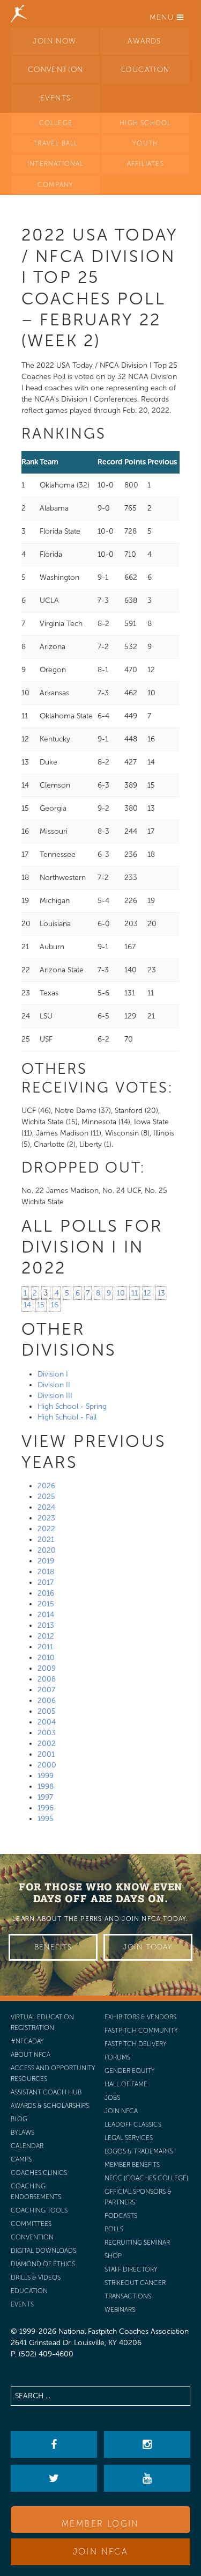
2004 (47, 1722)
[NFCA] (19, 13)
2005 (47, 1711)
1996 (46, 1808)
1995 (46, 1819)
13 (161, 1293)
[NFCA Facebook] (54, 2444)
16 (55, 1305)
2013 (46, 1625)
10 (121, 1293)
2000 (47, 1765)
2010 (46, 1658)
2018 (46, 1572)
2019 (46, 1561)
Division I (53, 1374)
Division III (55, 1396)
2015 (46, 1604)
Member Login (100, 2524)
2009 (47, 1668)
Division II (54, 1385)
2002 (47, 1744)
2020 (47, 1550)
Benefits (53, 1947)
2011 (45, 1647)
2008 (47, 1679)
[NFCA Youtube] (147, 2478)
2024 (46, 1507)
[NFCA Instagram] (147, 2444)
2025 (46, 1497)
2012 (46, 1636)
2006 (47, 1701)
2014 (46, 1615)
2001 (46, 1754)
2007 (46, 1690)
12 (147, 1293)
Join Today (148, 1947)
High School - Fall (67, 1417)
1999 (46, 1776)
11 (135, 1293)
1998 (46, 1787)
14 (27, 1305)
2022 (46, 1529)
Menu (163, 17)
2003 (47, 1733)
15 (41, 1305)
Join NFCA (101, 2552)
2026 (46, 1486)
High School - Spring (72, 1406)
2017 (46, 1582)
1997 (45, 1797)
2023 (46, 1518)
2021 (46, 1540)
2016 (46, 1593)
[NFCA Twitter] (54, 2478)
